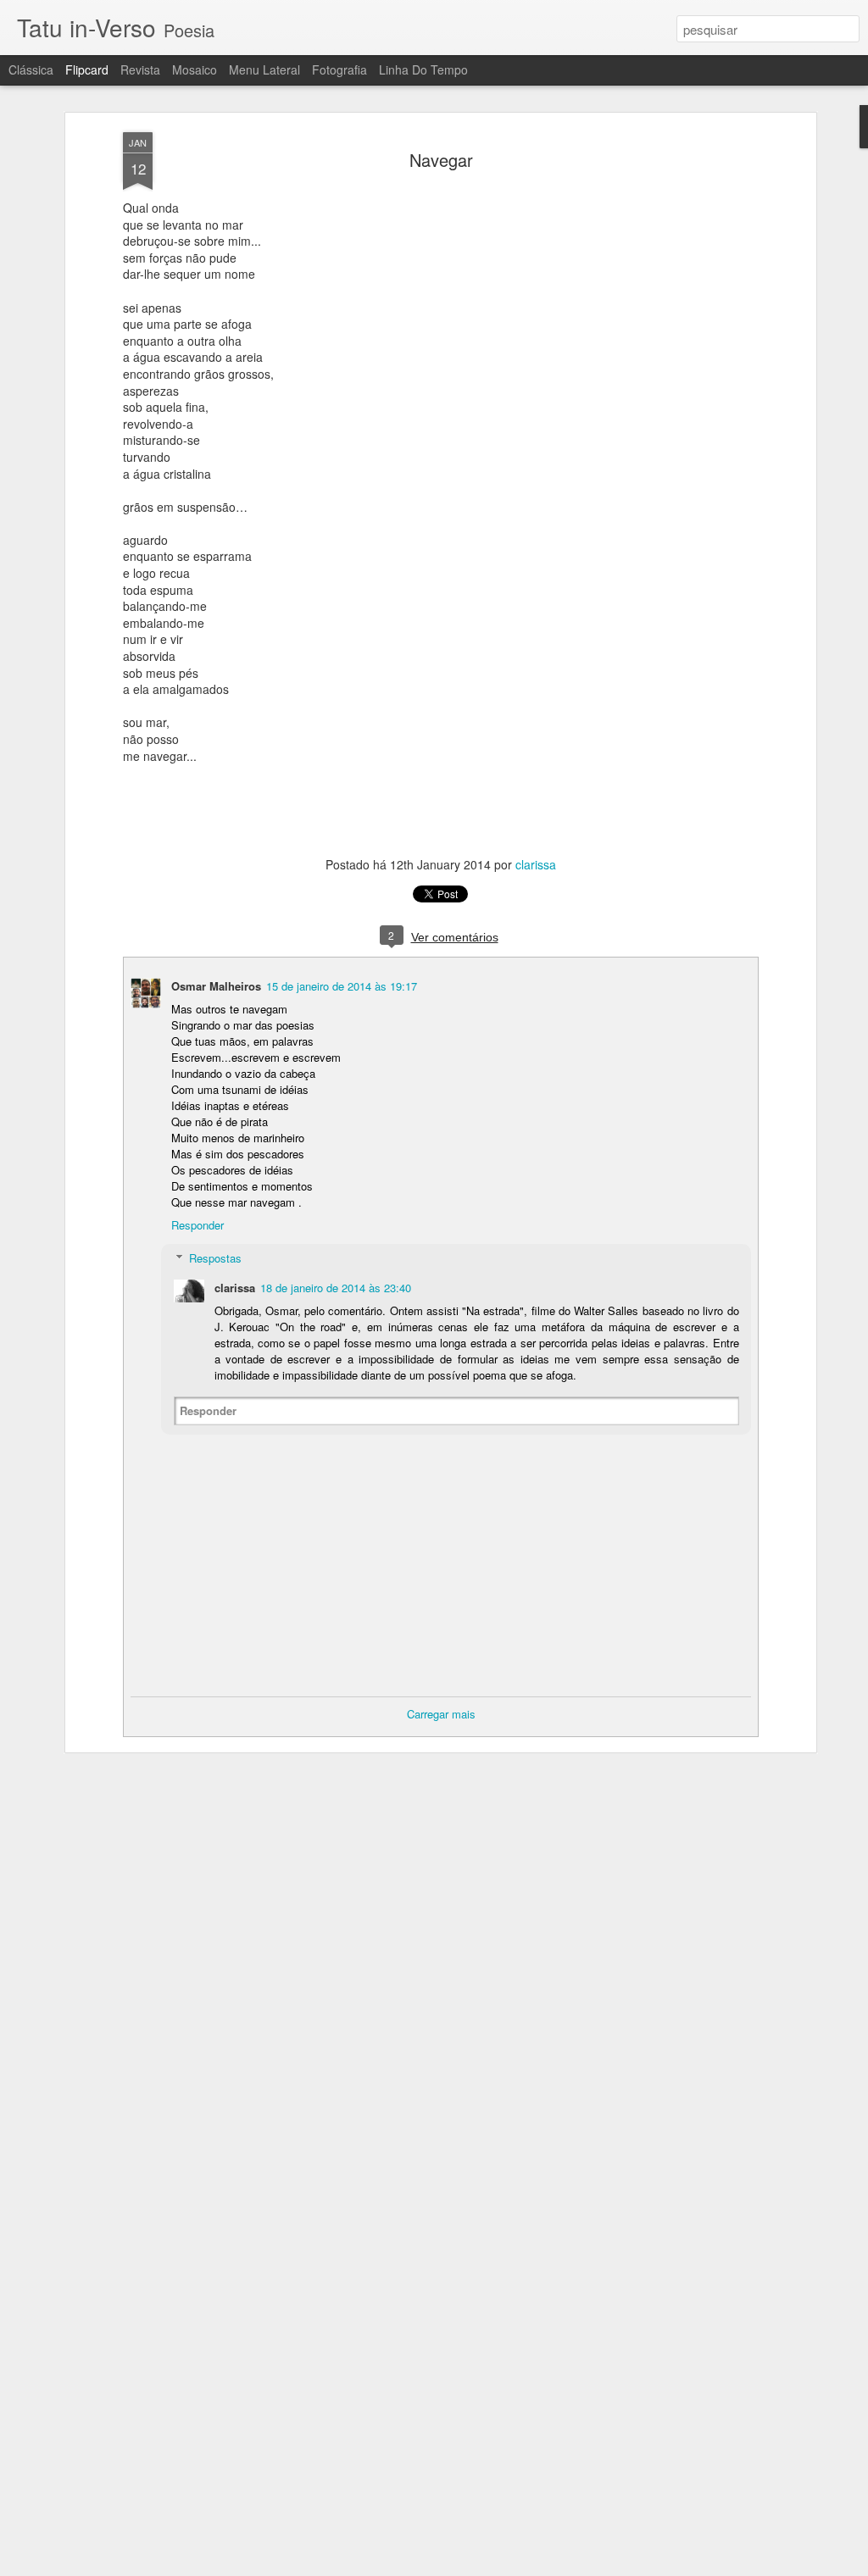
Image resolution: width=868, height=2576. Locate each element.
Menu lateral (264, 69)
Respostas (215, 1258)
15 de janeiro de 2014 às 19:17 (342, 986)
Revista (140, 69)
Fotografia (339, 69)
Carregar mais (441, 1714)
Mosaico (195, 69)
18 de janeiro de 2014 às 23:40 (336, 1288)
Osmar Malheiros (216, 986)
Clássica (31, 69)
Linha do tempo (423, 69)
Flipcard (87, 69)
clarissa (536, 864)
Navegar (441, 160)
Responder (198, 1225)
